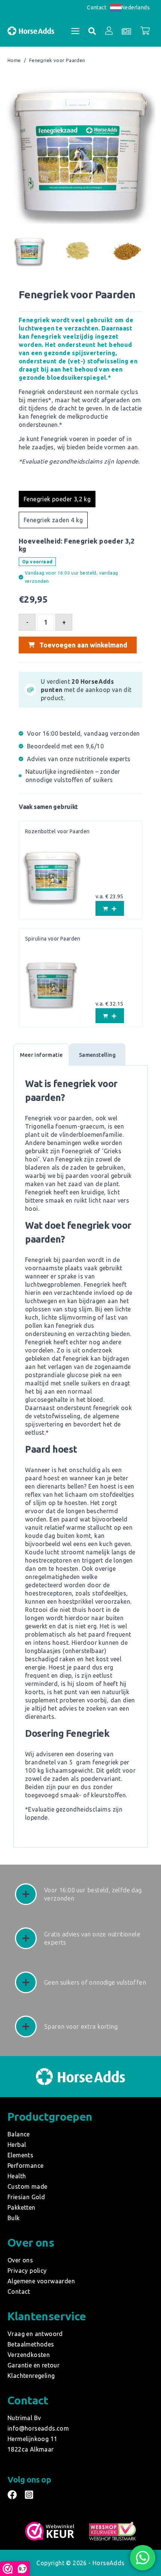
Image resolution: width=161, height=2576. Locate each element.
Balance (19, 2134)
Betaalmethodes (31, 2344)
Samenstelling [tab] (97, 1055)
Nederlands (136, 7)
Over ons (20, 2260)
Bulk (14, 2218)
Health (17, 2176)
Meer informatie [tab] (41, 1055)
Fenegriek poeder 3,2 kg (57, 499)
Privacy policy (27, 2271)
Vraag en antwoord (35, 2334)
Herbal (17, 2145)
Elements (20, 2155)
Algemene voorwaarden (41, 2281)
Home (14, 61)
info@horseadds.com (38, 2428)
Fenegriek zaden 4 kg (53, 520)
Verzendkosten (29, 2355)
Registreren (104, 110)
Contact (97, 7)
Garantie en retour (34, 2365)
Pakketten (22, 2207)
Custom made (27, 2186)
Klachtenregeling (31, 2376)
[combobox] (130, 8)
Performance (25, 2166)
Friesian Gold (26, 2197)
